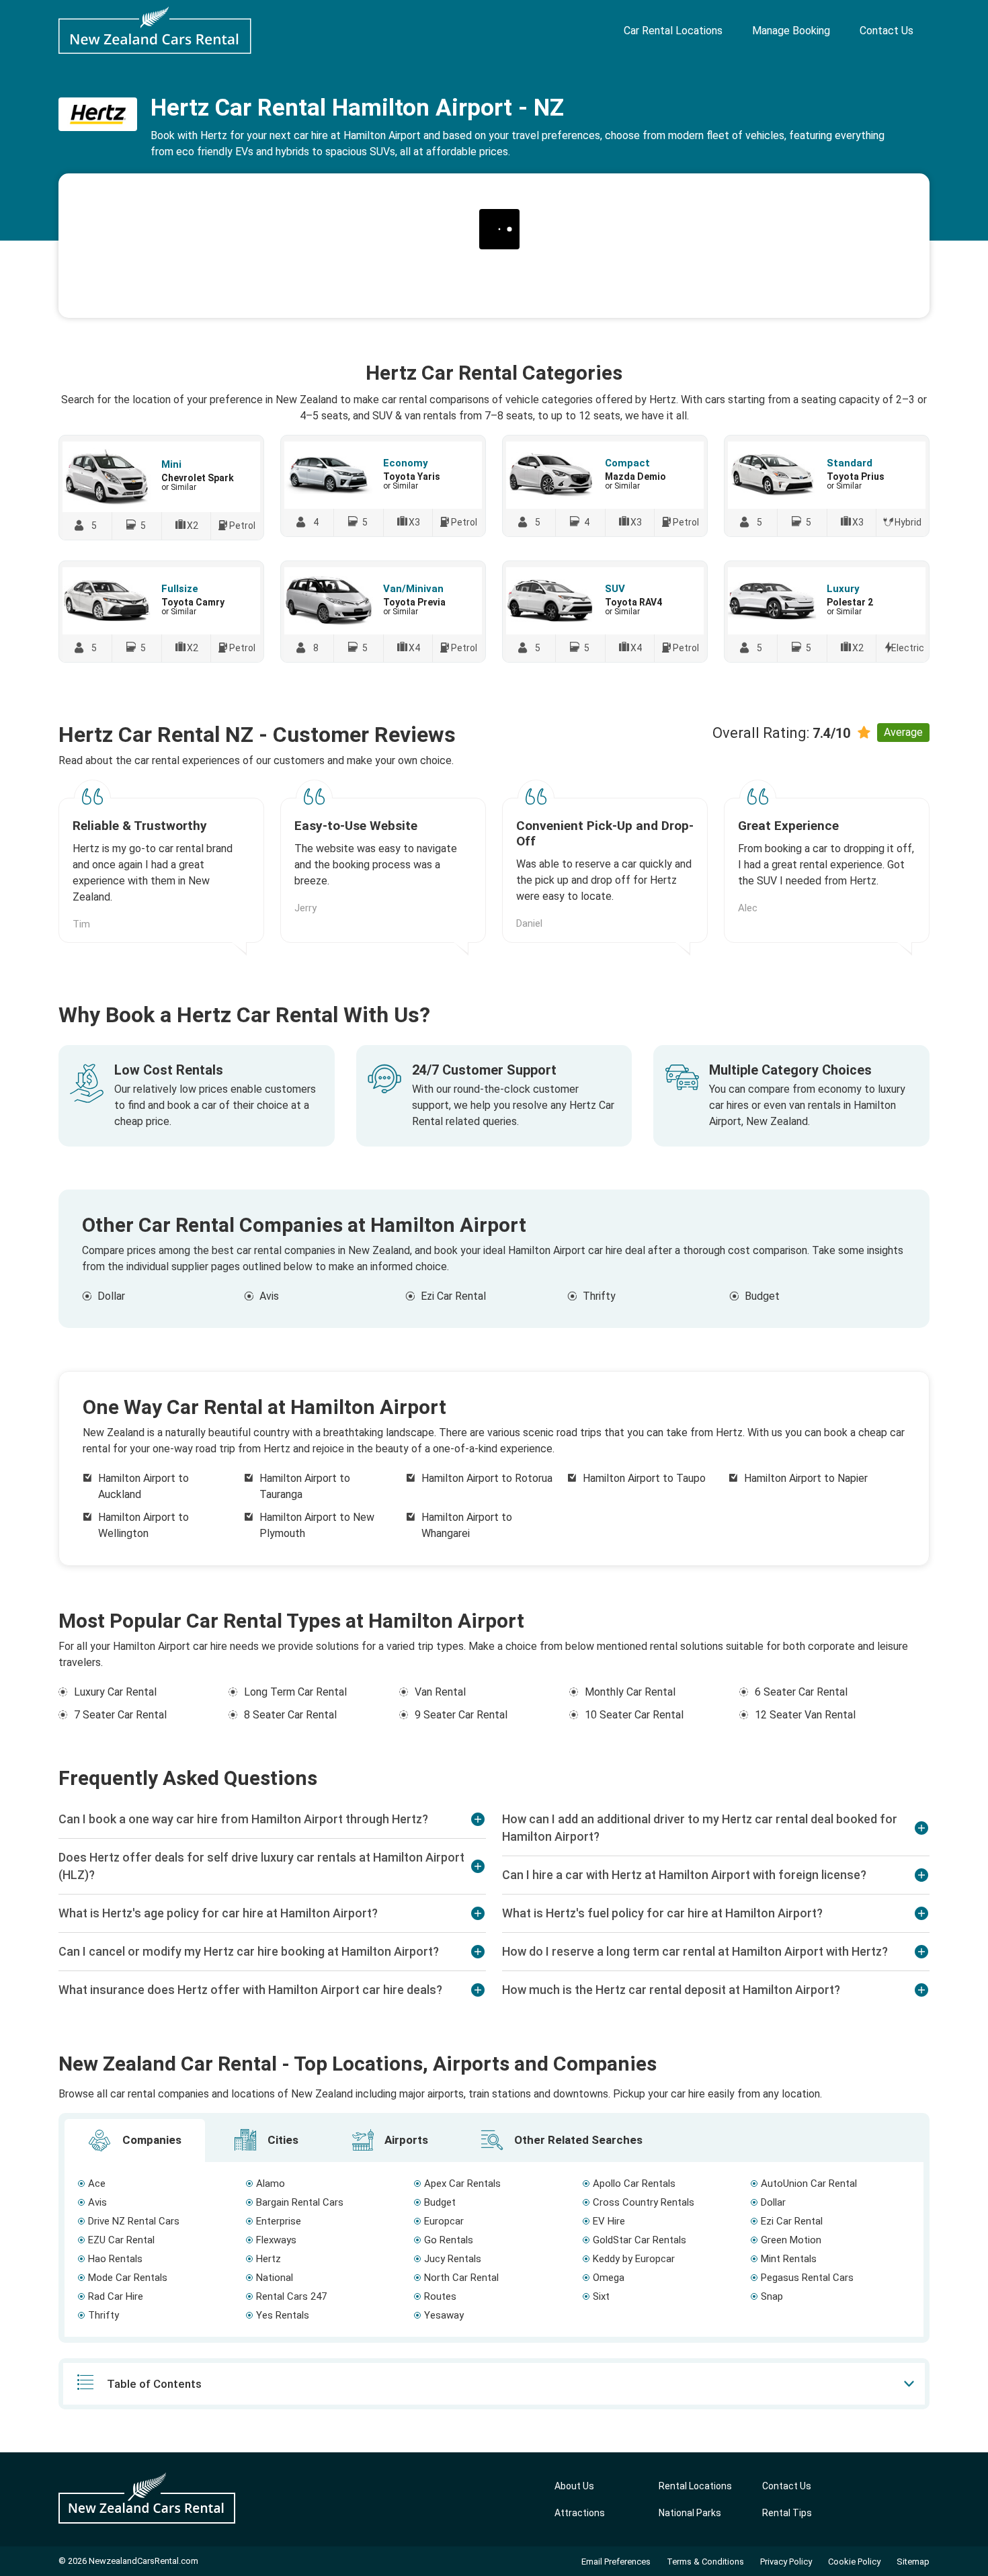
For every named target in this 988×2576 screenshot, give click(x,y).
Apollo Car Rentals (634, 2184)
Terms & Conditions (705, 2562)
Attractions (580, 2513)
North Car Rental (461, 2278)
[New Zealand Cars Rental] (155, 30)
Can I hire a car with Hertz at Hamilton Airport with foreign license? (684, 1875)
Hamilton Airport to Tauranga (305, 1486)
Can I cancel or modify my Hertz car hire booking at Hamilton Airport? (249, 1951)
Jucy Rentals (453, 2259)
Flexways (276, 2240)
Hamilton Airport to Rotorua (487, 1478)
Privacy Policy (786, 2562)
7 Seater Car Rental (120, 1715)
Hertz (269, 2259)
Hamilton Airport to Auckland (143, 1486)
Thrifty (599, 1296)
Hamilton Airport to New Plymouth (317, 1525)
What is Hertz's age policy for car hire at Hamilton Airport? (218, 1913)
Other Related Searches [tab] (577, 2140)
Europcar (444, 2221)
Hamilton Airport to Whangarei (467, 1525)
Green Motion (791, 2240)
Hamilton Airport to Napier (806, 1478)
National (275, 2278)
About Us (574, 2486)
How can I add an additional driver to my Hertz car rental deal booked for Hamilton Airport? (700, 1828)
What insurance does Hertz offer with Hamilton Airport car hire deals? (250, 1990)
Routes (440, 2296)
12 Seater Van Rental (805, 1715)
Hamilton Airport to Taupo (644, 1478)
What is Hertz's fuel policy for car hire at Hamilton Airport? (662, 1913)
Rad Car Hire (116, 2296)
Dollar (111, 1296)
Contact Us (887, 31)
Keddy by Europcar (634, 2259)
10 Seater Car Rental (634, 1715)
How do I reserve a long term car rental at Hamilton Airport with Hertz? (695, 1951)
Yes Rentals (283, 2315)
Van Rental (440, 1692)
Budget (762, 1296)
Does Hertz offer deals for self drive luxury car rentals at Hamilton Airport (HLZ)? (261, 1866)
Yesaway (444, 2315)
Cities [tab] (282, 2140)
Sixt (601, 2296)
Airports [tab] (405, 2140)
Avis (269, 1296)
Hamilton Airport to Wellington (143, 1525)
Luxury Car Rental (115, 1692)
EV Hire (609, 2221)
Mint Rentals (789, 2259)
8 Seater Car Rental (290, 1715)
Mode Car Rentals (128, 2278)
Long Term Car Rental (295, 1692)
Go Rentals (449, 2240)
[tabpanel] (494, 2249)
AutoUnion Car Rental (809, 2184)
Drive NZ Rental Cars (134, 2221)
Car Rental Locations (673, 31)
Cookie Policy (854, 2562)
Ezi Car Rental (453, 1296)
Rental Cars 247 (291, 2296)
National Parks (690, 2513)
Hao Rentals (115, 2259)
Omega (609, 2278)
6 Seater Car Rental (801, 1692)
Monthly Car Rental (630, 1692)
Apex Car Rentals (462, 2184)
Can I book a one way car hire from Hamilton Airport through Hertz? (243, 1819)
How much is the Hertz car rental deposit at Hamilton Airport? (671, 1990)
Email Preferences (616, 2562)
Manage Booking (791, 31)
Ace (97, 2184)
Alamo (271, 2184)
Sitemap (913, 2562)
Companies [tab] (151, 2140)
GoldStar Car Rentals (640, 2240)
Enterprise (279, 2221)
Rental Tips (787, 2513)
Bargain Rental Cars (300, 2202)
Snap (772, 2296)
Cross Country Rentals (644, 2202)
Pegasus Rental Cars (807, 2278)
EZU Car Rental (121, 2240)
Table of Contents (154, 2384)
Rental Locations (695, 2486)
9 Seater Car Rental (461, 1715)
